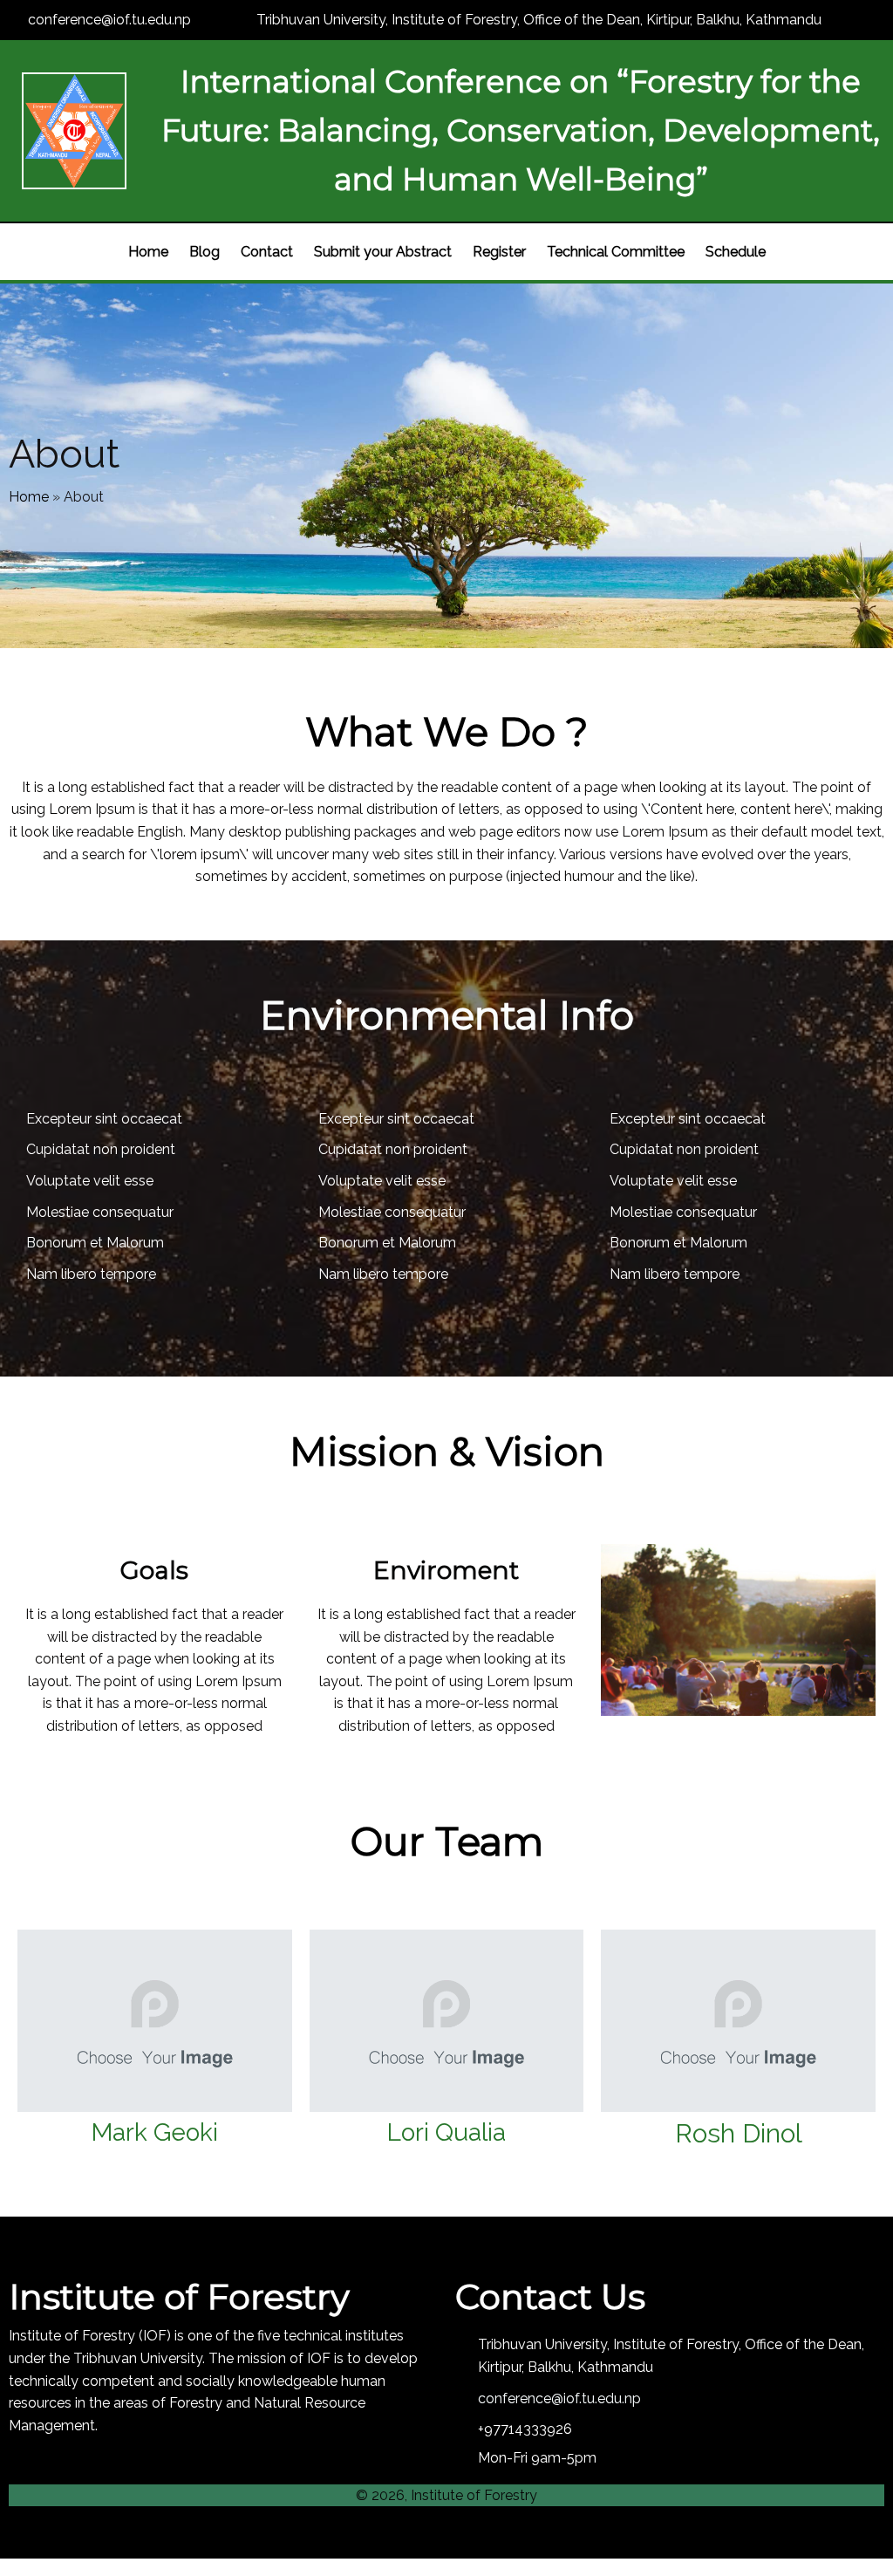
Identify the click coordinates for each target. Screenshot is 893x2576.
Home (29, 497)
